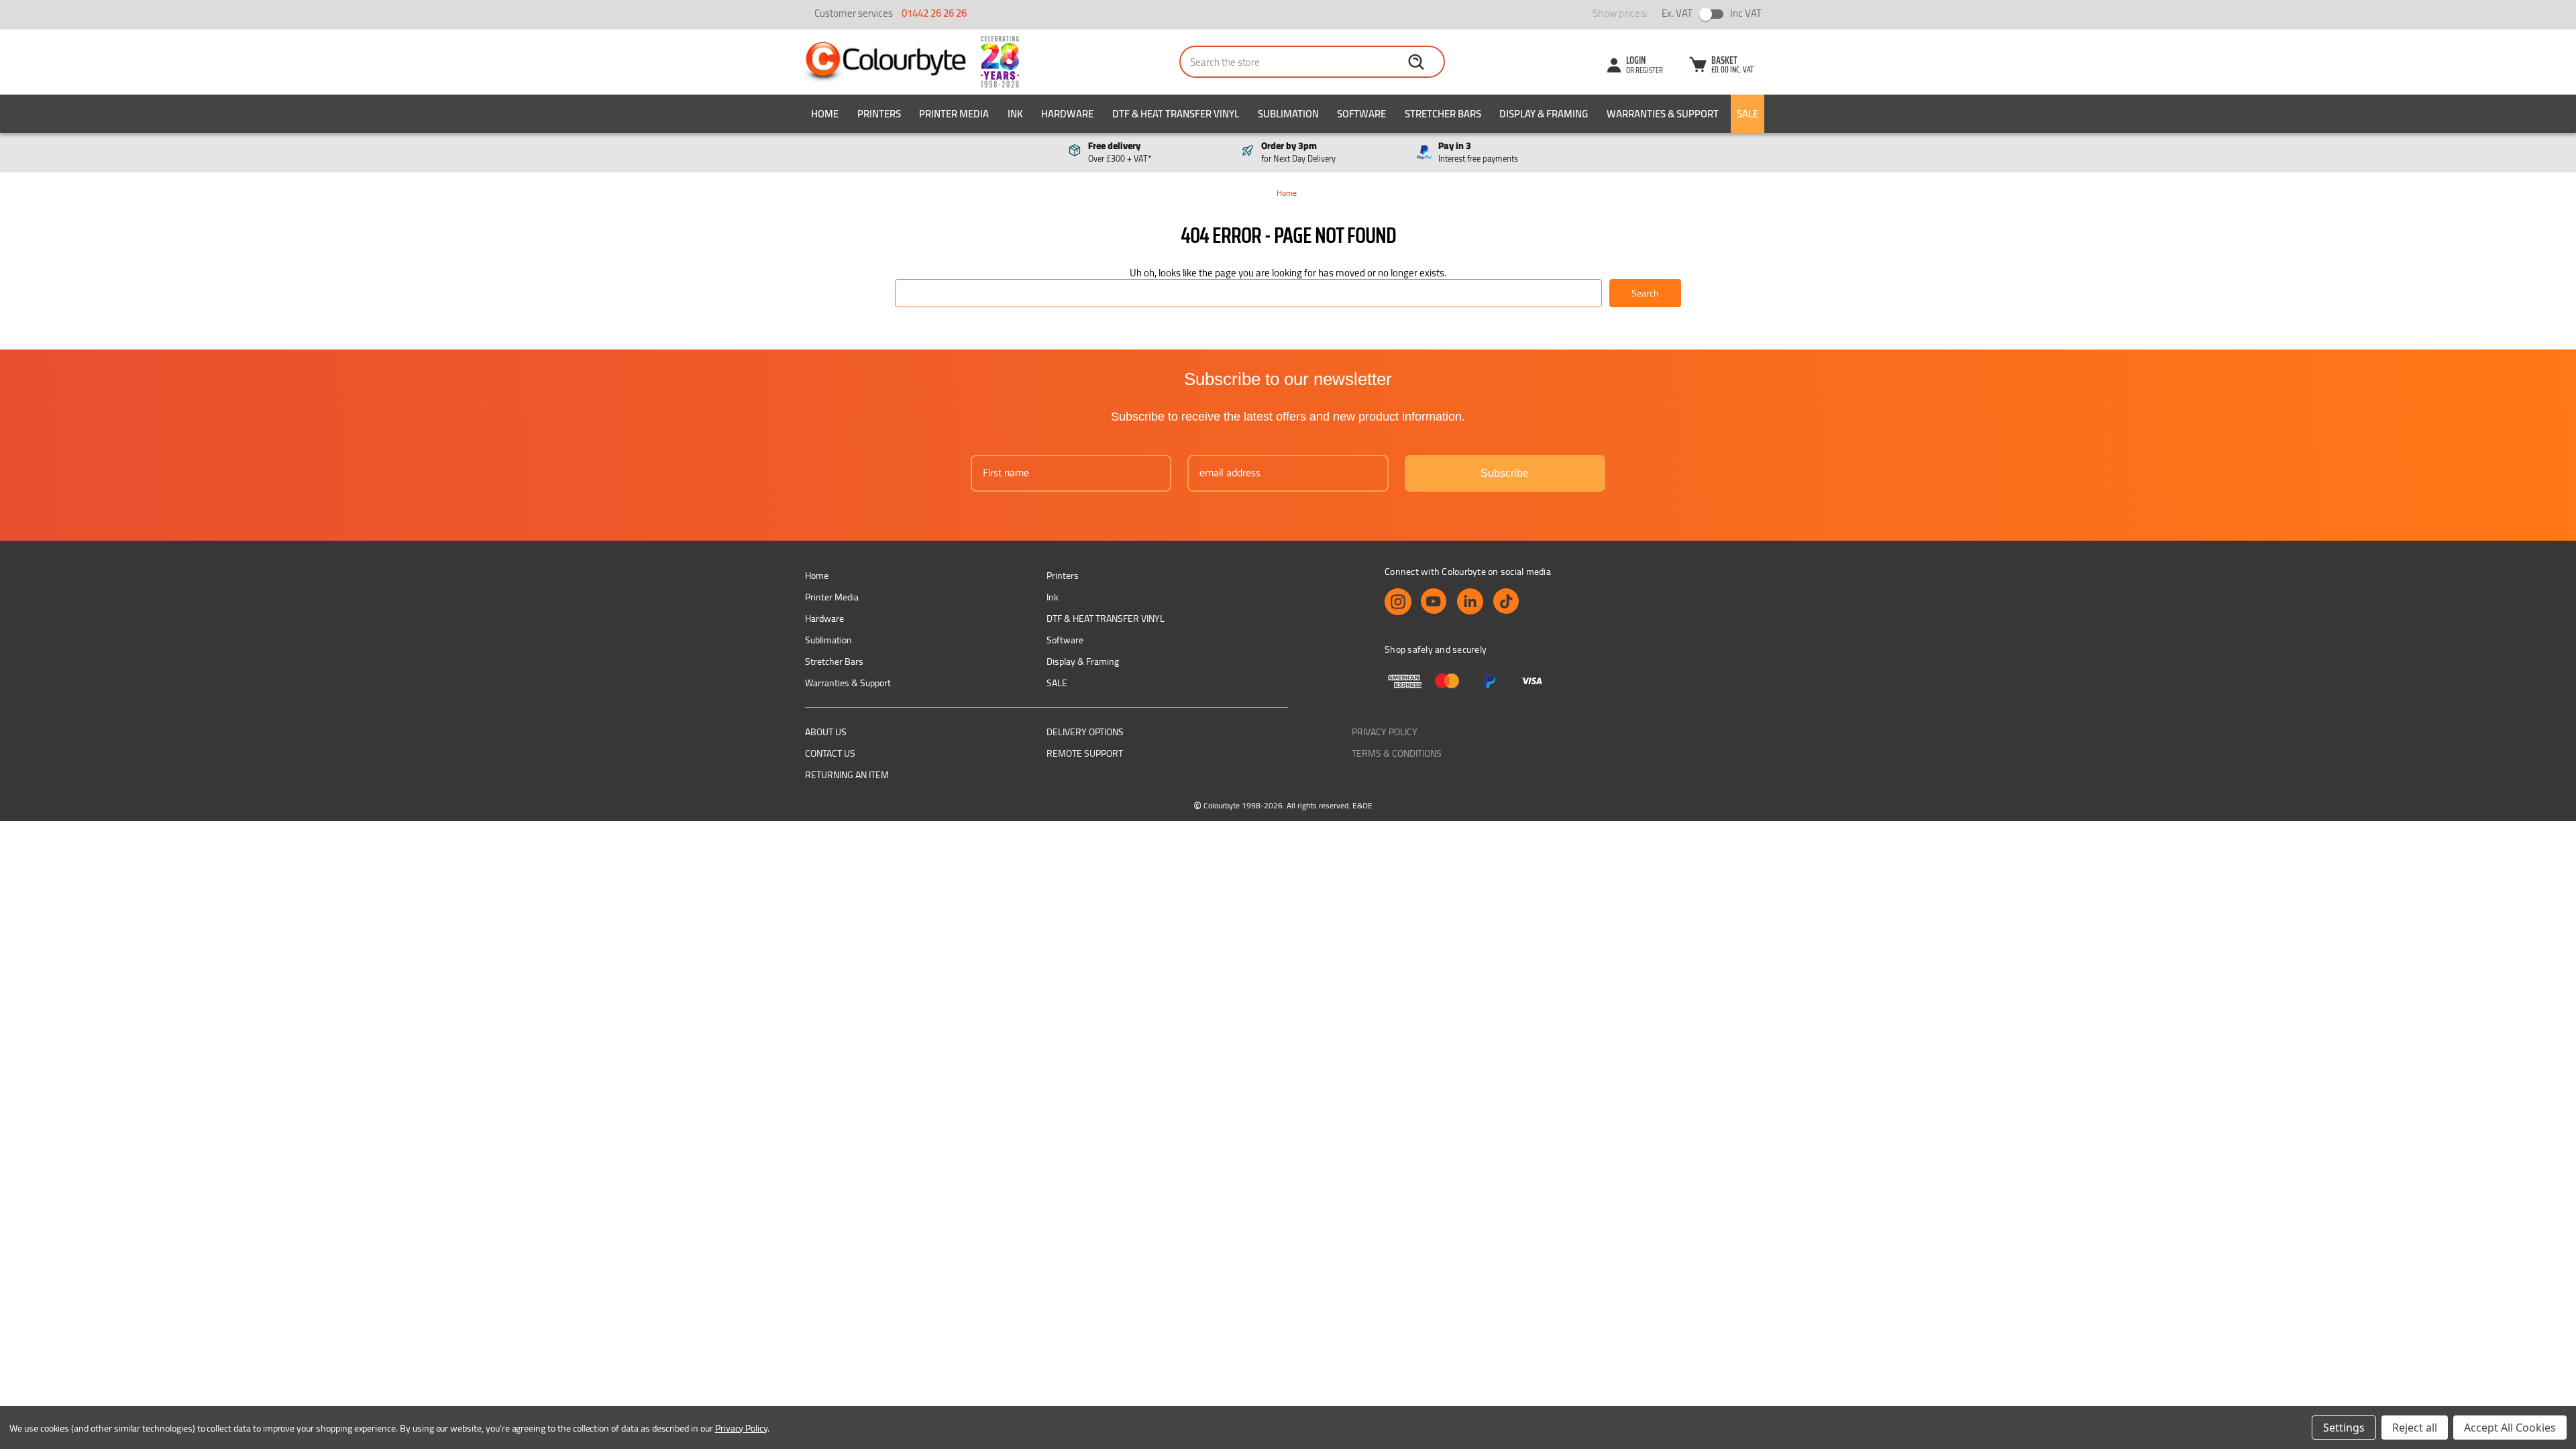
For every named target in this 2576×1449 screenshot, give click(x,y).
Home (825, 114)
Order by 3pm (1298, 152)
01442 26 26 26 (934, 13)
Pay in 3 (1478, 152)
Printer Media (954, 114)
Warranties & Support (1663, 114)
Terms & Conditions (1397, 753)
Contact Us (830, 753)
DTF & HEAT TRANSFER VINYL (1176, 114)
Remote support (1085, 753)
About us (826, 732)
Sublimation (1288, 114)
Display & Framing (1544, 114)
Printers (879, 114)
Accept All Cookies (2510, 1428)
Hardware (1067, 114)
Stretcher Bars (1443, 114)
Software (1361, 114)
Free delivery (1120, 152)
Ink (1015, 114)
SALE (1748, 114)
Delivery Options (1085, 732)
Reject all (2415, 1428)
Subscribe (1505, 473)
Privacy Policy (1385, 732)
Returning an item (847, 775)
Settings (2344, 1428)
